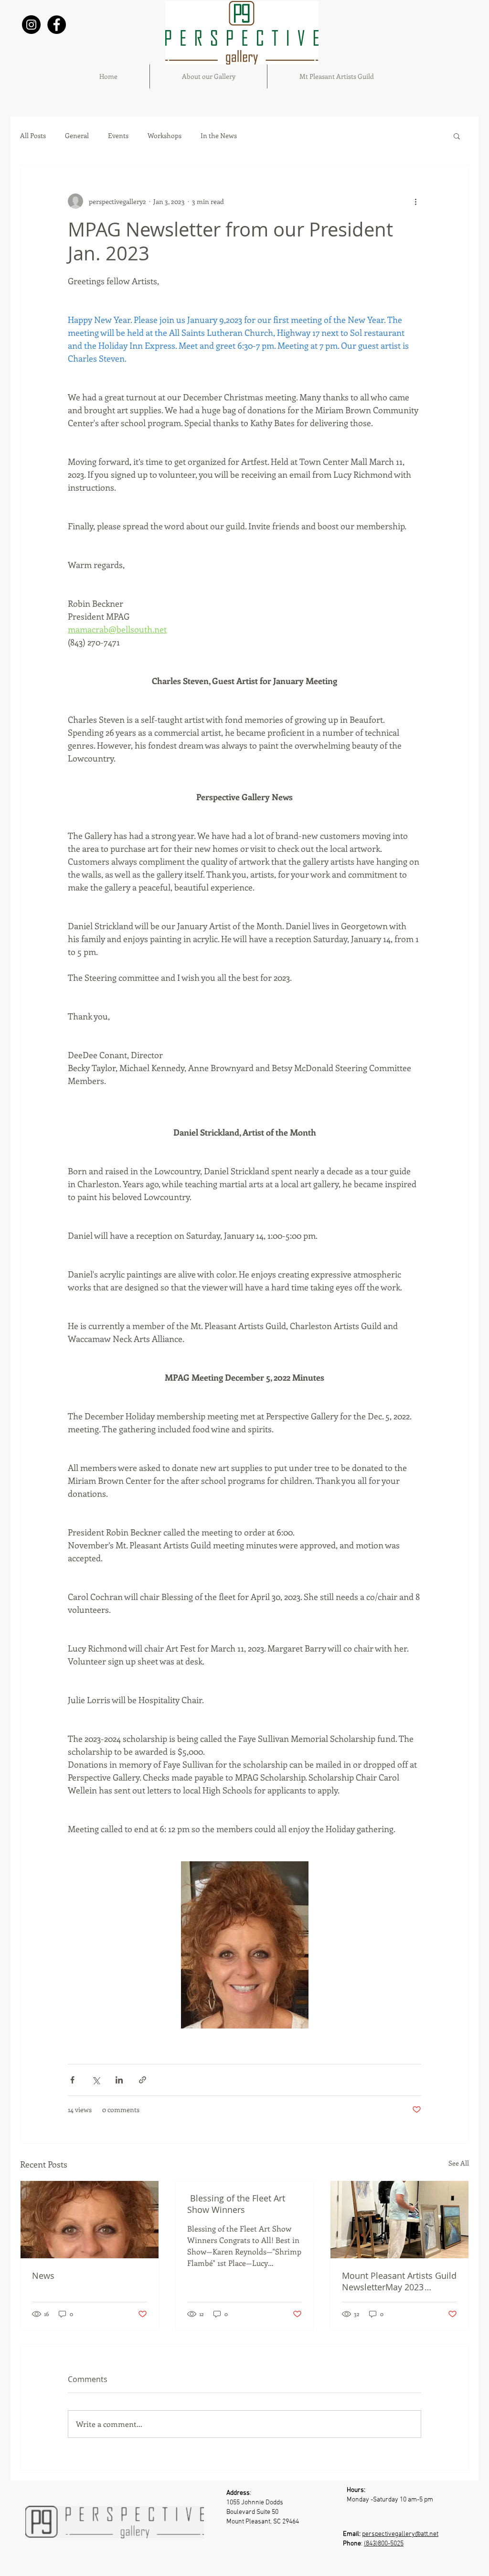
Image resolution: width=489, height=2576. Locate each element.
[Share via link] (143, 2080)
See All (459, 2163)
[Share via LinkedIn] (119, 2080)
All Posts (33, 136)
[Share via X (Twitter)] (96, 2080)
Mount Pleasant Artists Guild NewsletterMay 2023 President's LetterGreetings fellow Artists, (399, 2281)
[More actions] (415, 201)
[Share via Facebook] (72, 2080)
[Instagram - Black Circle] (31, 25)
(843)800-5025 (384, 2544)
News (43, 2275)
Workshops (165, 136)
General (77, 136)
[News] (90, 2220)
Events (118, 136)
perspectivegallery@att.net (400, 2534)
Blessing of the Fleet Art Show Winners (236, 2204)
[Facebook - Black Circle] (57, 25)
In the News (219, 136)
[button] (457, 136)
